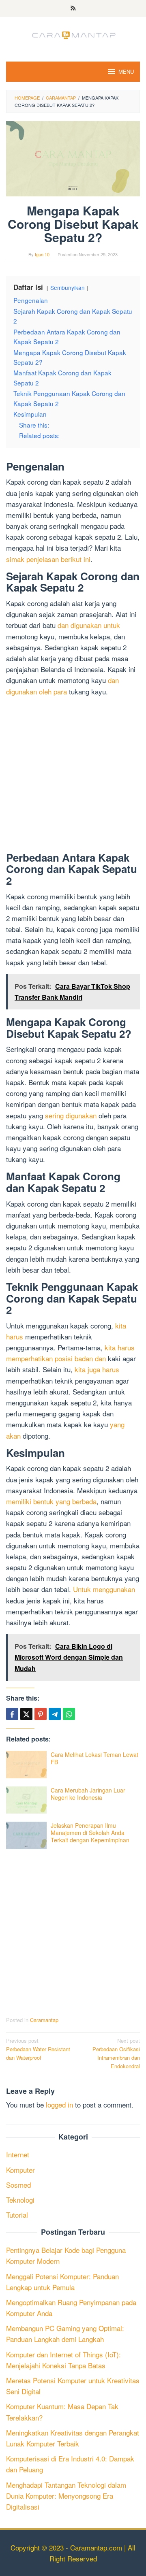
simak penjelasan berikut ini (48, 559)
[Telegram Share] (55, 1714)
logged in (59, 2104)
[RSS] (73, 9)
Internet (18, 2154)
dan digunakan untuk (89, 625)
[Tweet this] (26, 1714)
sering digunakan (71, 1115)
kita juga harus (97, 1369)
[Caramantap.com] (73, 34)
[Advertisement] (73, 776)
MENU (126, 71)
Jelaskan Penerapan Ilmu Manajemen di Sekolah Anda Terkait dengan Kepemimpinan (90, 1833)
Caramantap (44, 2020)
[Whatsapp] (69, 1714)
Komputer (20, 2170)
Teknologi (20, 2200)
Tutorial (17, 2215)
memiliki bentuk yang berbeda (51, 1501)
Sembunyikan (68, 287)
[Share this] (12, 1714)
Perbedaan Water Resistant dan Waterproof (38, 2049)
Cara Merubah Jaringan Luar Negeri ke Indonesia (88, 1794)
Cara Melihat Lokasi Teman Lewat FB (94, 1758)
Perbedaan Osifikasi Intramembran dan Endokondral (116, 2053)
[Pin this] (41, 1714)
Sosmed (18, 2185)
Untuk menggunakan (104, 1589)
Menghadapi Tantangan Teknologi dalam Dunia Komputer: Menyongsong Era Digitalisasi (66, 2496)
